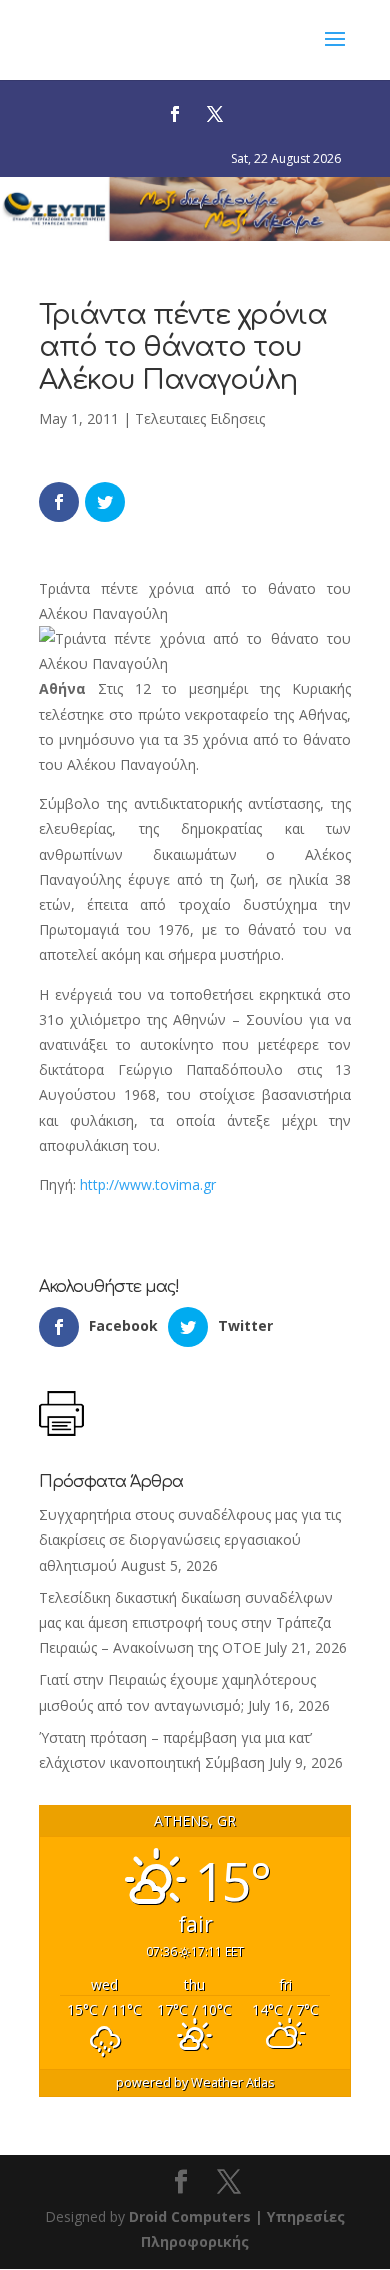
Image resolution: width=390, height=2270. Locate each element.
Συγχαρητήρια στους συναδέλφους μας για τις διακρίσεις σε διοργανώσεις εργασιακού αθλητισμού (190, 1539)
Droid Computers (190, 2216)
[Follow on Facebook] (175, 114)
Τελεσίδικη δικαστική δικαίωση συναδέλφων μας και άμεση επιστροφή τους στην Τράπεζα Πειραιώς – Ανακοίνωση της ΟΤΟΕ (186, 1622)
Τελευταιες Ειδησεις (200, 418)
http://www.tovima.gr (148, 1184)
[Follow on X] (215, 114)
